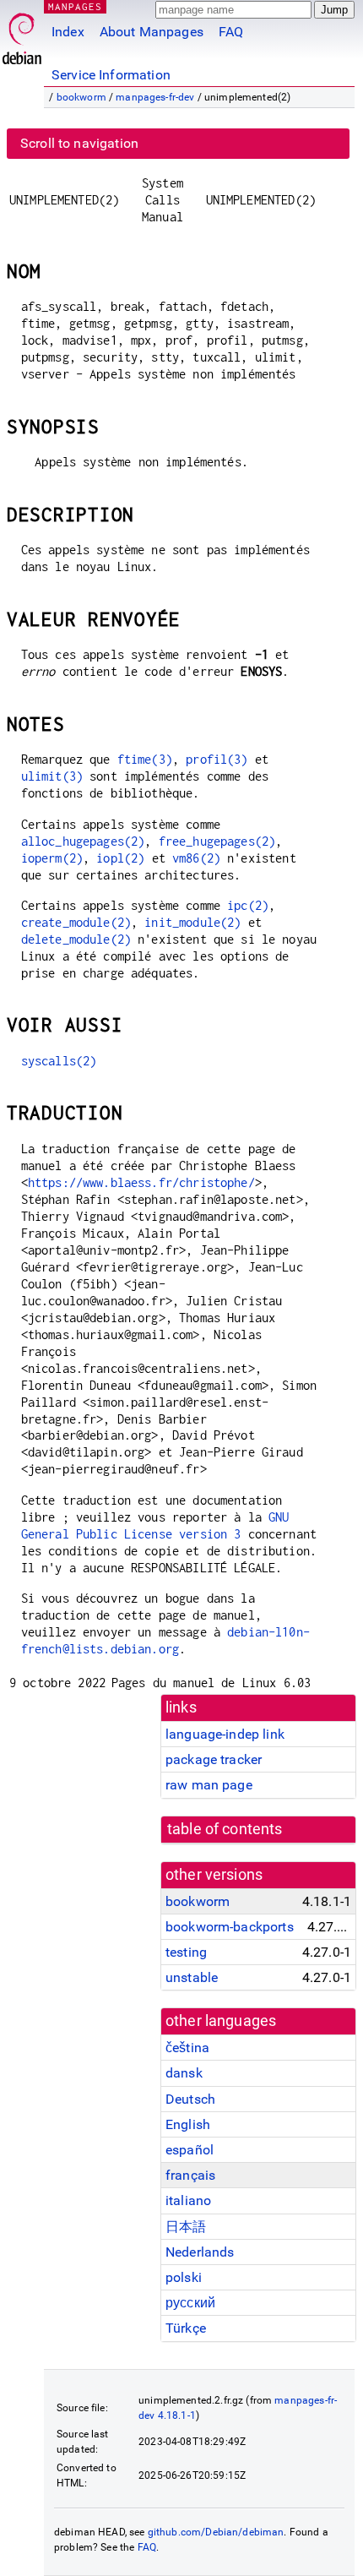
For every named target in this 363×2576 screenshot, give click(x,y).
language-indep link (225, 1734)
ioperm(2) (52, 858)
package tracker (214, 1759)
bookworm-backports (230, 1927)
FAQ (231, 32)
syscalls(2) (59, 1061)
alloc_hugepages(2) (83, 841)
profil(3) (217, 759)
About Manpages (152, 32)
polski (184, 2277)
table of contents (225, 1829)
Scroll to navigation (79, 143)
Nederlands (200, 2252)
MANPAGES (75, 6)
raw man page (209, 1785)
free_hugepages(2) (217, 841)
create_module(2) (76, 922)
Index (68, 32)
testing (186, 1952)
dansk (184, 2073)
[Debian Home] (22, 34)
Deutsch (190, 2099)
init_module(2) (192, 922)
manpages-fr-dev (155, 97)
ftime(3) (145, 759)
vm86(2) (196, 858)
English (188, 2124)
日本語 (186, 2227)
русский (190, 2303)
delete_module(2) (76, 939)
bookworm (81, 97)
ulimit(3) (52, 776)
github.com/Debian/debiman (216, 2532)
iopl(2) (120, 858)
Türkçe (186, 2328)
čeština (187, 2048)
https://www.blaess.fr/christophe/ (141, 1182)
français (190, 2175)
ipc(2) (248, 905)
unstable (192, 1977)
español (190, 2150)
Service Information (111, 75)
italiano (188, 2200)
